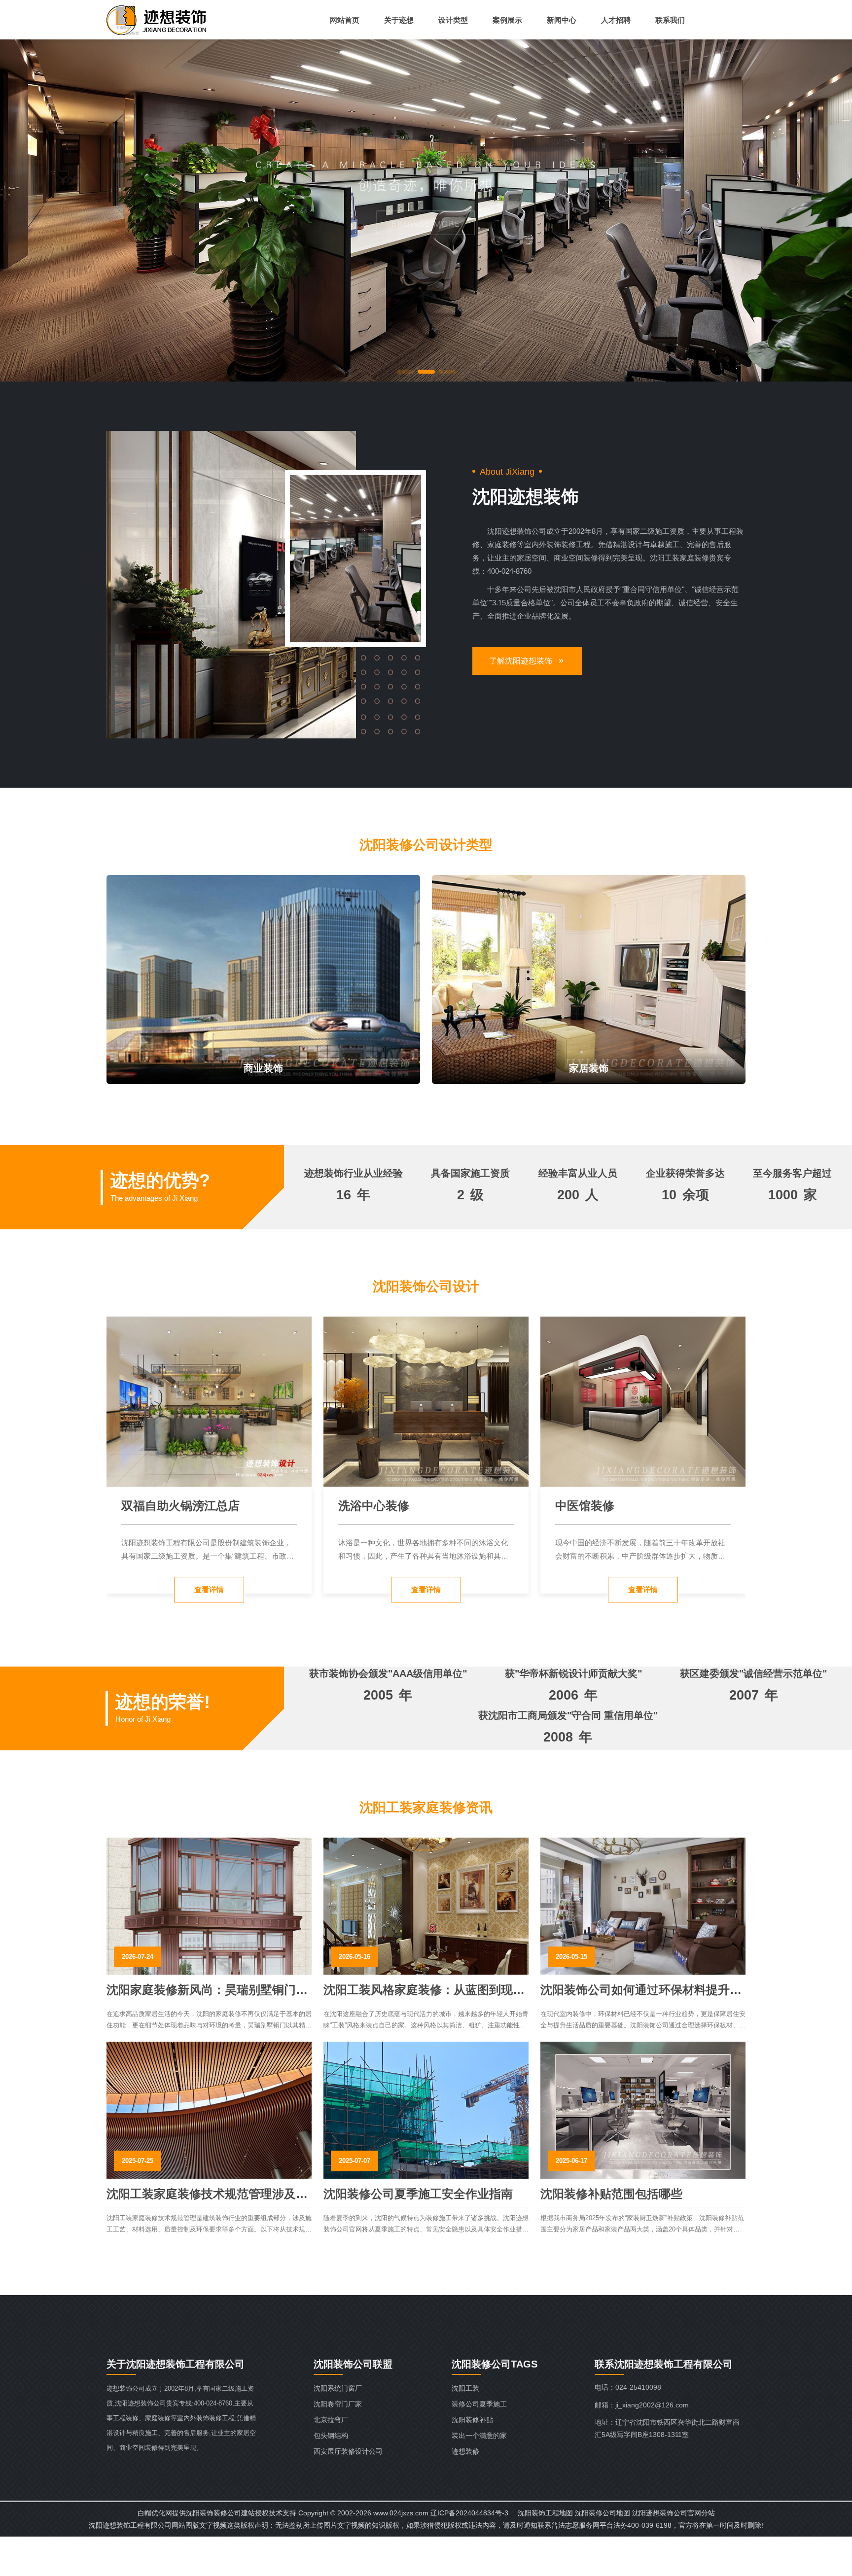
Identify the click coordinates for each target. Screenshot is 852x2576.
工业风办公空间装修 (608, 1506)
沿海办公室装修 (163, 1506)
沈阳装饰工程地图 (545, 2513)
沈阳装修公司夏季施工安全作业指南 (418, 2194)
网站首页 (345, 20)
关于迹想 (399, 20)
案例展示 (507, 20)
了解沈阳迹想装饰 (521, 661)
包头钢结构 (331, 2436)
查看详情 (209, 1589)
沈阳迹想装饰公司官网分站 (674, 2513)
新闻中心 (562, 20)
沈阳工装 (465, 2388)
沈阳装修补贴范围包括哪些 (611, 2194)
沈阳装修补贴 (472, 2420)
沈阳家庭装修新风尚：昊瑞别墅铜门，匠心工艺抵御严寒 (207, 1990)
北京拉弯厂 (331, 2420)
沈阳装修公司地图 (603, 2513)
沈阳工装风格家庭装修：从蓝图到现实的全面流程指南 (424, 1990)
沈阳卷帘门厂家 (338, 2404)
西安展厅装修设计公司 (348, 2451)
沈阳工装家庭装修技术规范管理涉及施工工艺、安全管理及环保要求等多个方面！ (207, 2194)
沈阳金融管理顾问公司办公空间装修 (421, 1507)
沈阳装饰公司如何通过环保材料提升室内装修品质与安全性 (641, 1990)
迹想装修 (465, 2451)
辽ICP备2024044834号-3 (469, 2513)
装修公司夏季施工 (479, 2404)
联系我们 (670, 20)
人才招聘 (616, 20)
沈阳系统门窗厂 (338, 2388)
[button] (405, 372)
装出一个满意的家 (479, 2436)
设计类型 (453, 20)
